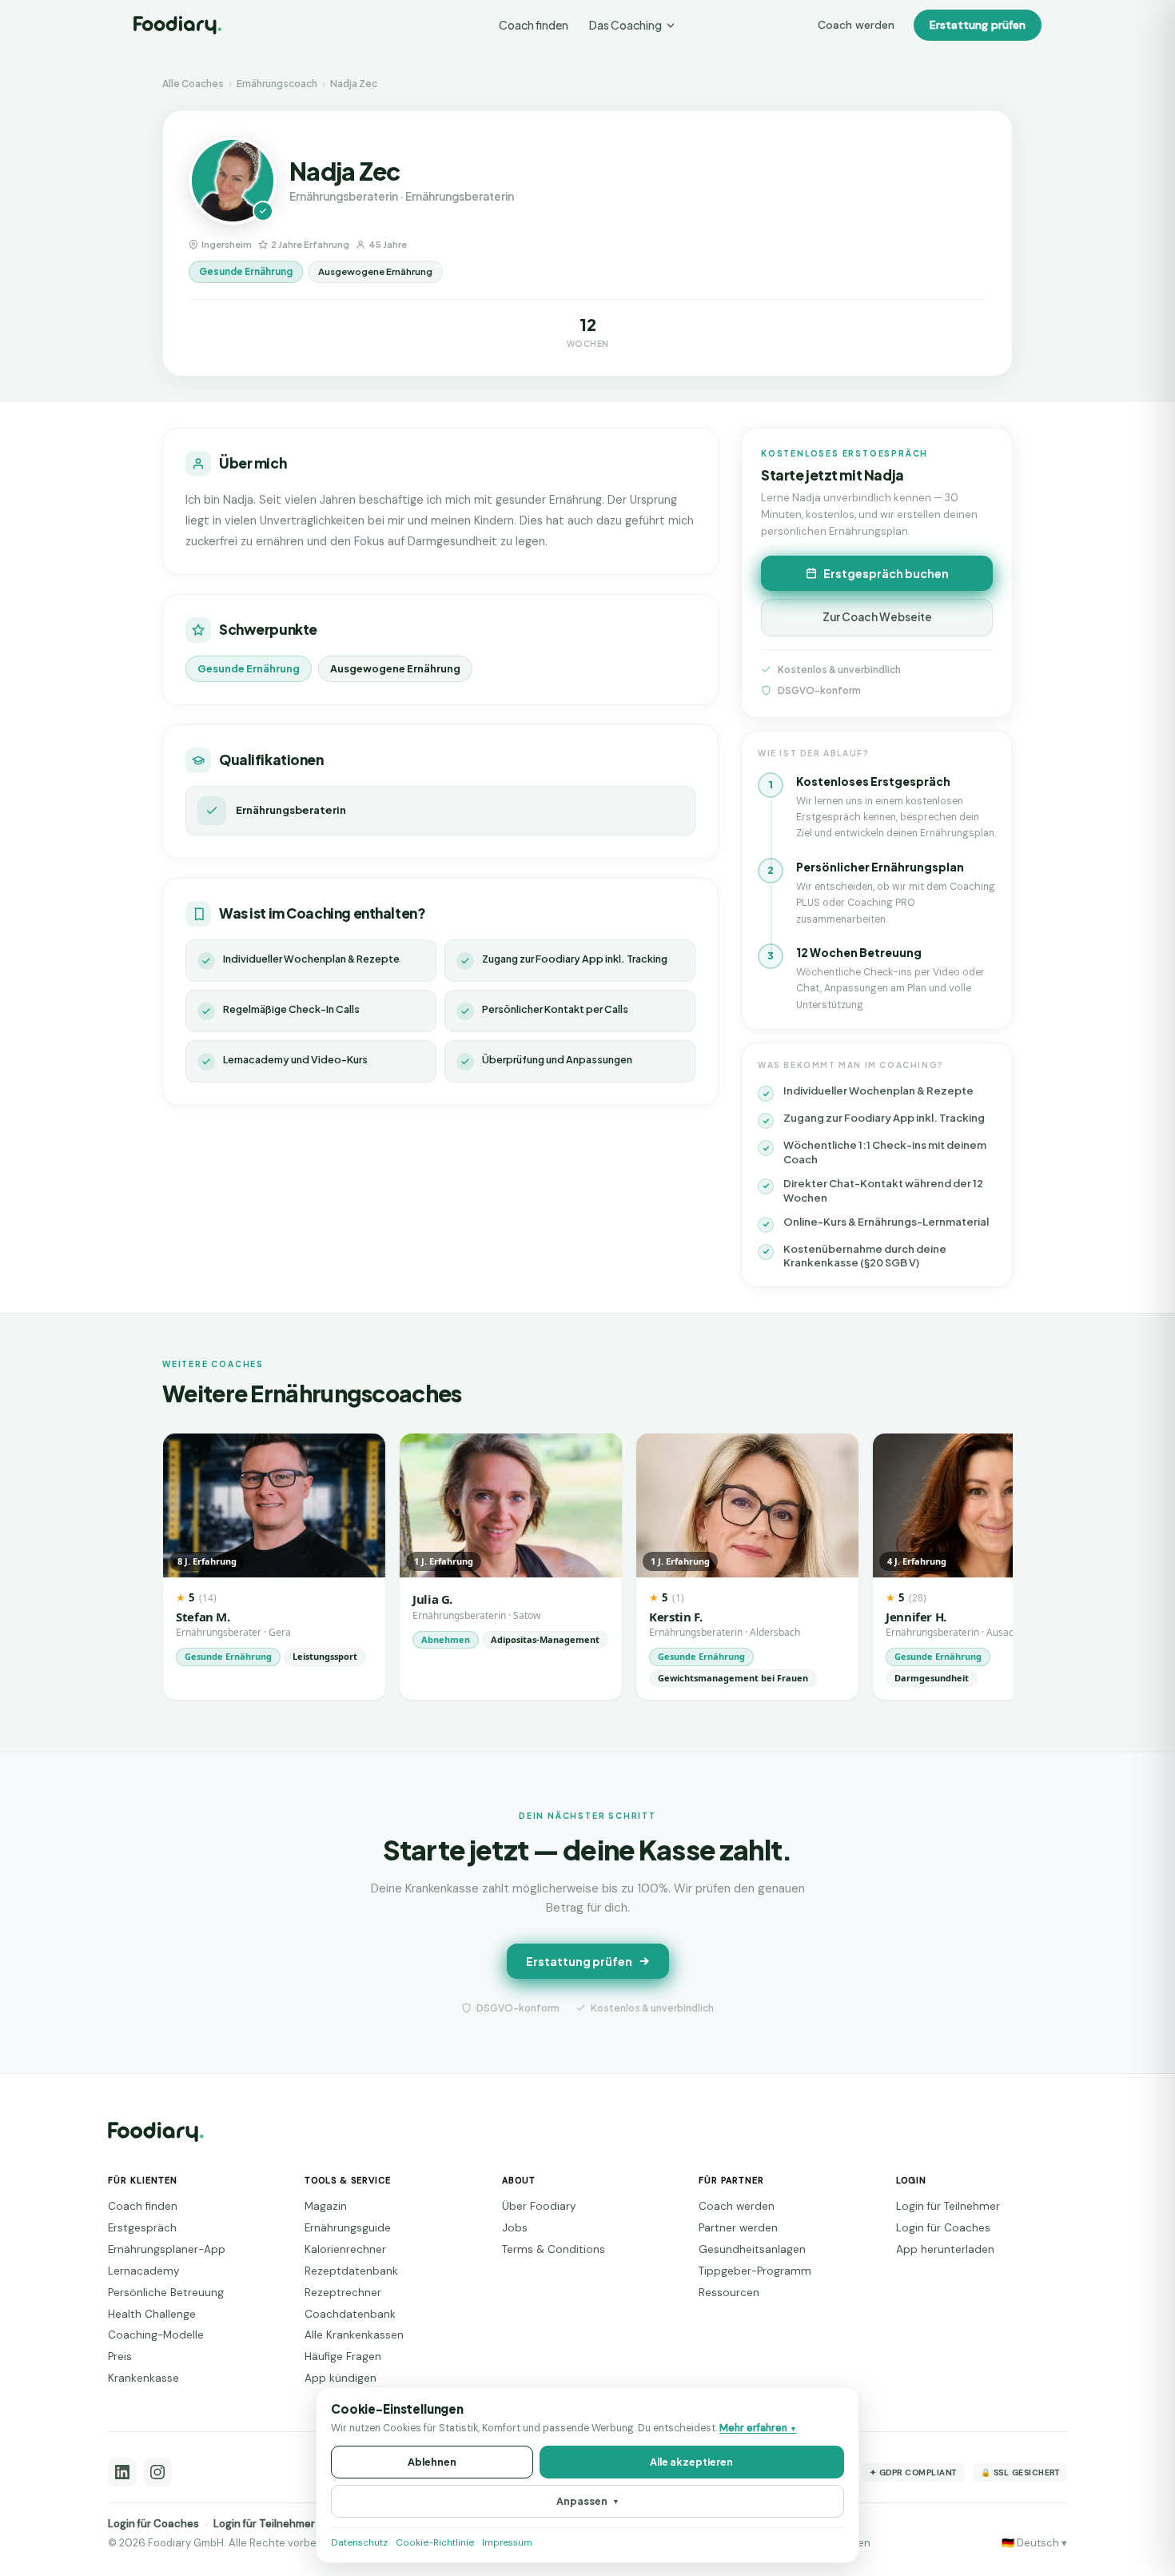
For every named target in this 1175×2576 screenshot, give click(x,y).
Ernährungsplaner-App (167, 2249)
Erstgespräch (142, 2228)
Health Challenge (152, 2314)
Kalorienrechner (345, 2249)
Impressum (507, 2543)
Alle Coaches (193, 84)
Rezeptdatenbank (351, 2271)
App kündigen (341, 2378)
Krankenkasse (143, 2378)
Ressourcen (729, 2293)
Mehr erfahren (758, 2428)
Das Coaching (625, 25)
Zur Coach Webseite (877, 617)
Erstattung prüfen (978, 25)
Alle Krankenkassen (354, 2335)
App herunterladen (945, 2249)
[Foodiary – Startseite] (177, 25)
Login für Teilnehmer (948, 2206)
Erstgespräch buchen (886, 573)
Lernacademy (144, 2271)
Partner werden (738, 2228)
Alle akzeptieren (691, 2462)
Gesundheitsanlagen (752, 2249)
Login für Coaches (943, 2228)
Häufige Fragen (343, 2357)
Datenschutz (359, 2543)
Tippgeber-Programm (755, 2271)
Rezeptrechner (343, 2293)
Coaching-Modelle (156, 2335)
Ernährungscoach (277, 84)
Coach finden (534, 25)
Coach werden (856, 25)
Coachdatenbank (350, 2314)
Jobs (515, 2228)
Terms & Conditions (554, 2249)
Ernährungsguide (348, 2228)
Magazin (326, 2206)
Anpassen (588, 2501)
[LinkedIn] (122, 2472)
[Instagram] (157, 2472)
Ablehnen (432, 2462)
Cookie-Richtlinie (435, 2543)
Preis (120, 2357)
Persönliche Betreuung (166, 2293)
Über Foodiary (539, 2206)
